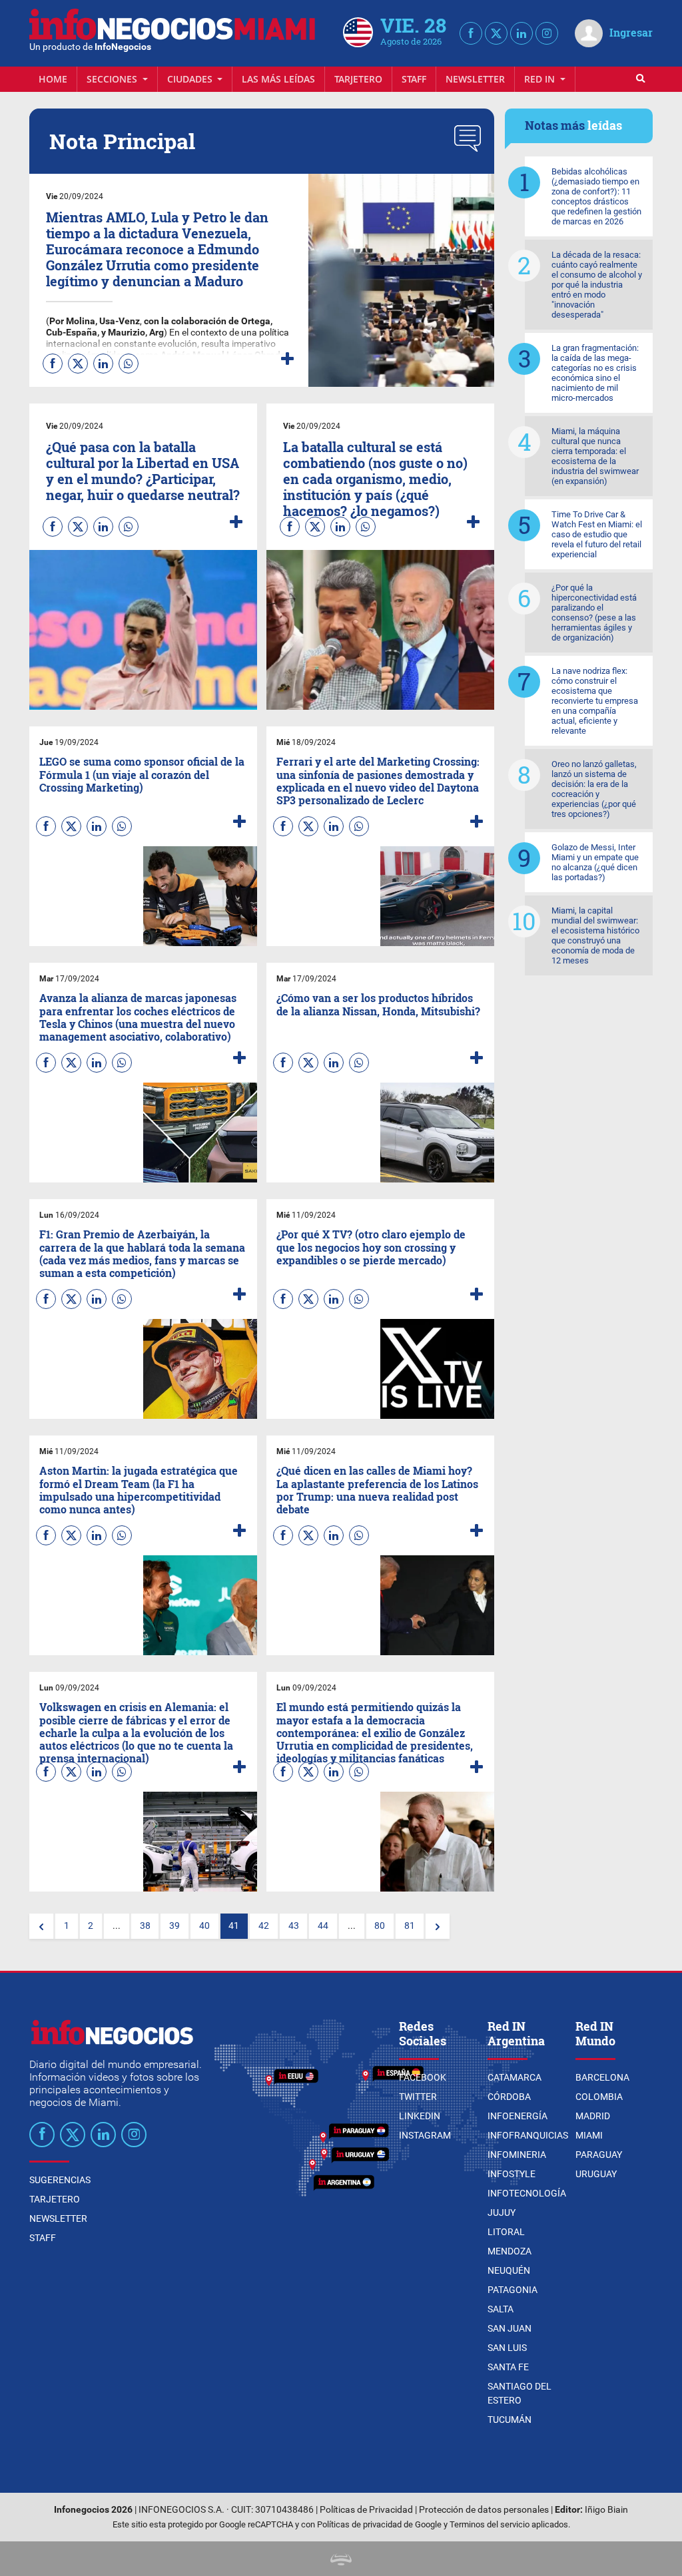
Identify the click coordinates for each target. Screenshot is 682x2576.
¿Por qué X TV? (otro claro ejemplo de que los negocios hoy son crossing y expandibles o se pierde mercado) (371, 1247)
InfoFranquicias (528, 2135)
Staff (414, 79)
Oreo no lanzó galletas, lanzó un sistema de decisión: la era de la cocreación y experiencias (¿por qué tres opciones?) (594, 789)
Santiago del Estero (519, 2393)
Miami (589, 2135)
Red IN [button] (541, 79)
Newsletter (475, 79)
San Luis (507, 2348)
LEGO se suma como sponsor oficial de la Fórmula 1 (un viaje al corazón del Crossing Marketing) (142, 774)
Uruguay (596, 2174)
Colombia (599, 2097)
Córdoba (509, 2097)
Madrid (593, 2116)
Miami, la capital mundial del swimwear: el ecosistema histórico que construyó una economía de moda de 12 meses (595, 935)
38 (145, 1926)
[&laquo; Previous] (41, 1926)
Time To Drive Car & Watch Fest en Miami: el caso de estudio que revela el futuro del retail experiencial (597, 534)
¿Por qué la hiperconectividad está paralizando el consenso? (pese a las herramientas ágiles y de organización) (594, 613)
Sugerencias (60, 2180)
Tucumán (510, 2420)
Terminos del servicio (490, 2524)
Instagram (425, 2135)
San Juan (510, 2328)
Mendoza (510, 2251)
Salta (501, 2309)
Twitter (418, 2097)
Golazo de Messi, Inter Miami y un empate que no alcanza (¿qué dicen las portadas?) (595, 862)
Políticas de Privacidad (366, 2510)
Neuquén (509, 2270)
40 (204, 1926)
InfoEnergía (517, 2116)
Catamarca (514, 2077)
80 (380, 1926)
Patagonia (512, 2290)
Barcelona (602, 2077)
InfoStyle (511, 2174)
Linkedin (420, 2116)
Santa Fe (508, 2367)
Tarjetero (358, 79)
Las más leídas (278, 79)
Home (53, 79)
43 (294, 1926)
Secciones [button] (113, 79)
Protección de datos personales (484, 2510)
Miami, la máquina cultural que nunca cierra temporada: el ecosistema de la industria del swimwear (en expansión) (595, 456)
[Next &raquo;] (438, 1926)
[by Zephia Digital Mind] (341, 2558)
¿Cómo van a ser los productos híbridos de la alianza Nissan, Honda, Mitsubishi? (378, 1004)
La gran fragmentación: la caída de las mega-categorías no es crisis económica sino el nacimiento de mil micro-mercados (595, 373)
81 (410, 1926)
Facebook (423, 2077)
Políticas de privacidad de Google (379, 2524)
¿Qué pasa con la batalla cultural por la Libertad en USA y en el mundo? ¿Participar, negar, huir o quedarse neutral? (143, 471)
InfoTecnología (527, 2193)
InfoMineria (517, 2155)
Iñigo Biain (606, 2510)
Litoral (506, 2232)
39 (174, 1926)
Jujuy (502, 2212)
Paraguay (599, 2155)
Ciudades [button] (191, 79)
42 (264, 1926)
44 (323, 1926)
